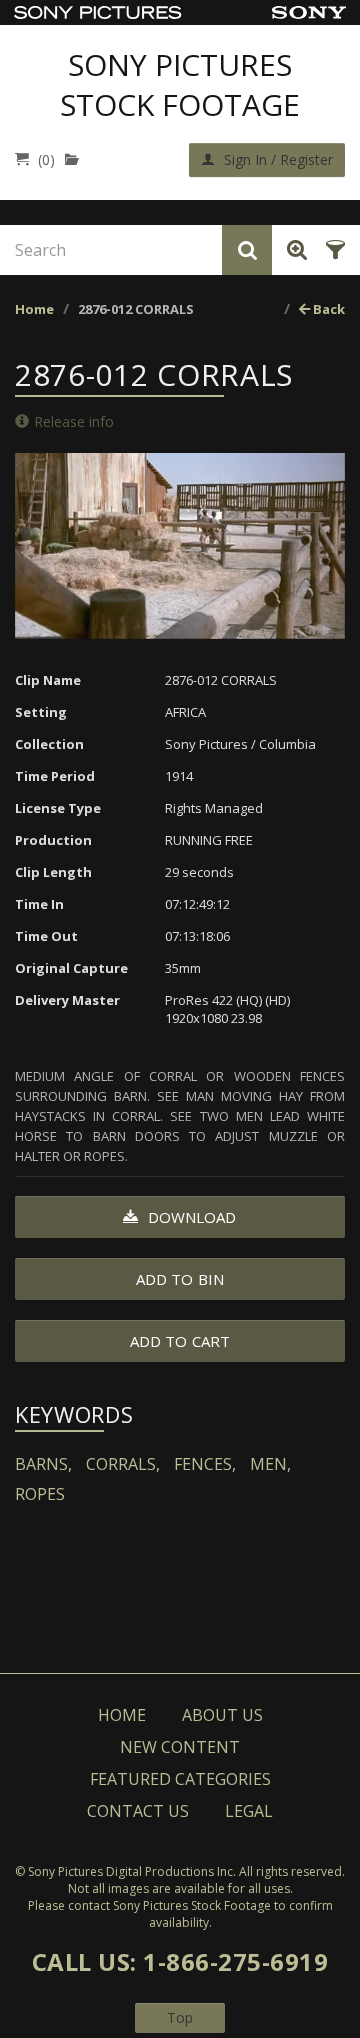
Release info (74, 421)
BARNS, (43, 1464)
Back (327, 309)
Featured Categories (180, 1779)
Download (190, 1217)
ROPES (40, 1494)
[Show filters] (332, 250)
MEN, (270, 1464)
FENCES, (205, 1464)
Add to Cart (180, 1341)
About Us (222, 1715)
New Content (180, 1747)
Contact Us (138, 1811)
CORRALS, (123, 1464)
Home (34, 309)
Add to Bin (180, 1279)
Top (180, 2017)
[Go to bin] (76, 159)
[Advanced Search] (293, 250)
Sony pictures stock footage (180, 85)
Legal (249, 1811)
